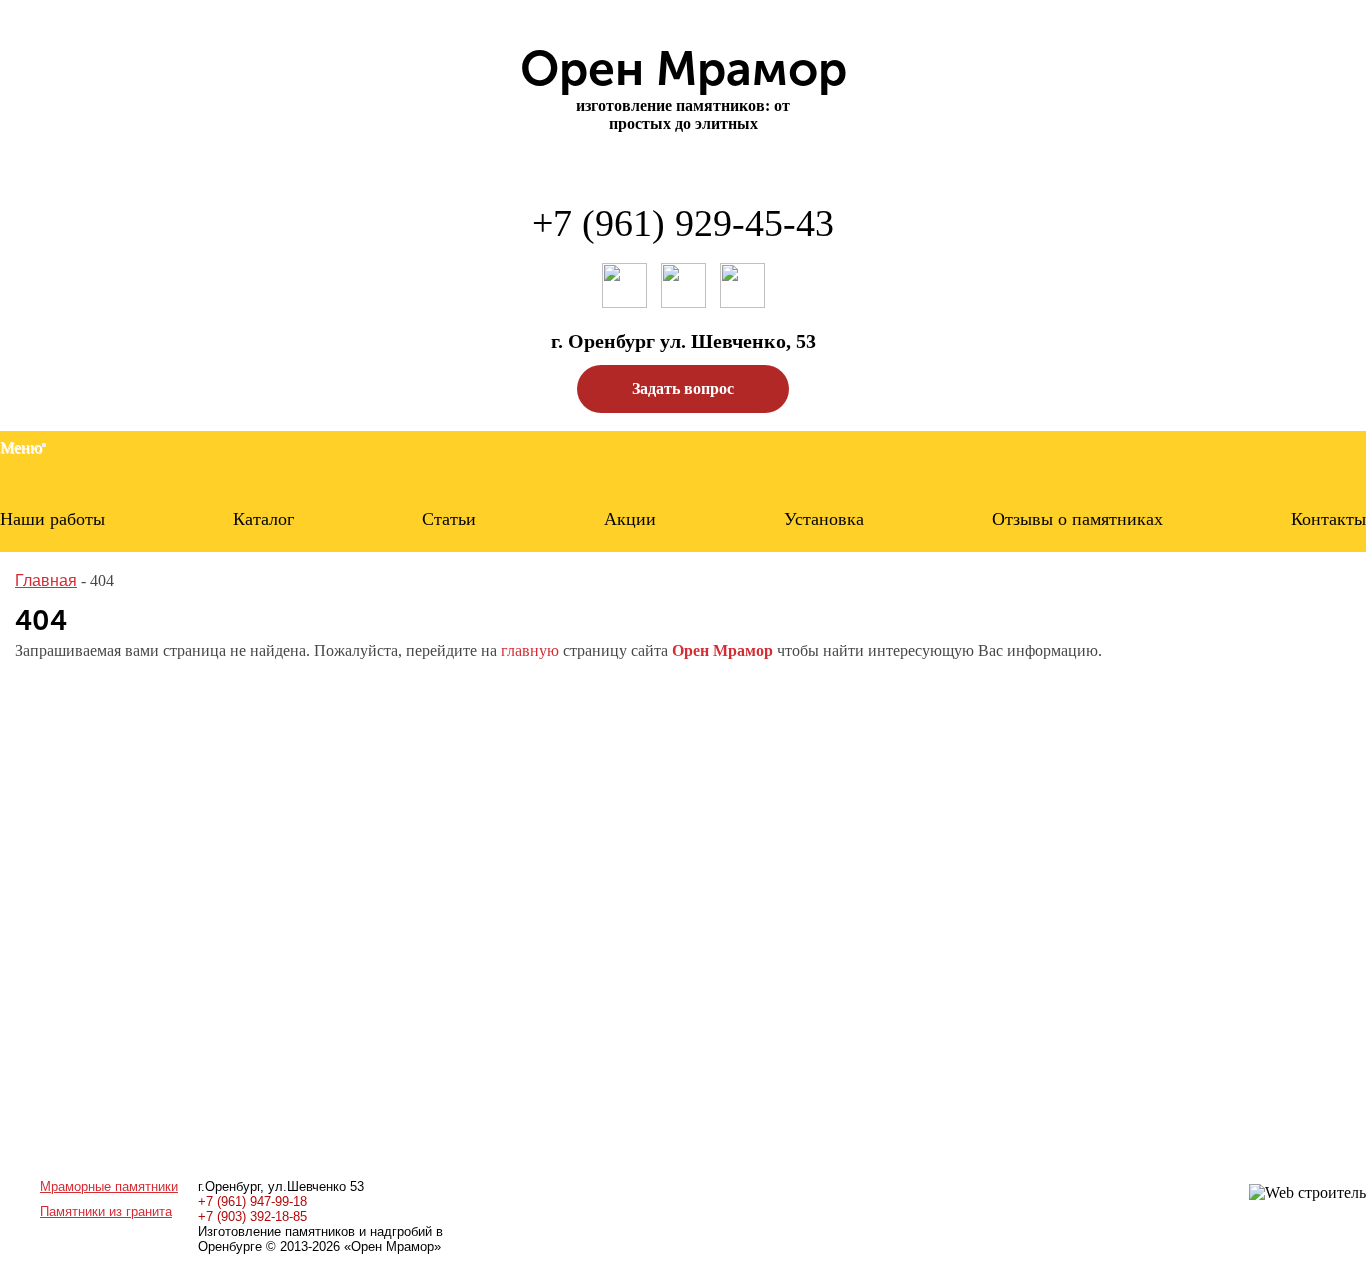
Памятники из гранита (106, 1211)
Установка (824, 519)
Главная (46, 580)
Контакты (1328, 519)
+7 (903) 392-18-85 (252, 1216)
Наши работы (52, 519)
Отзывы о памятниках (1077, 519)
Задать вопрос (683, 388)
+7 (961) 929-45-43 (683, 223)
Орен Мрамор (722, 650)
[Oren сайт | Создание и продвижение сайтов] (1307, 1192)
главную (530, 650)
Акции (630, 519)
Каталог (263, 519)
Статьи (449, 519)
